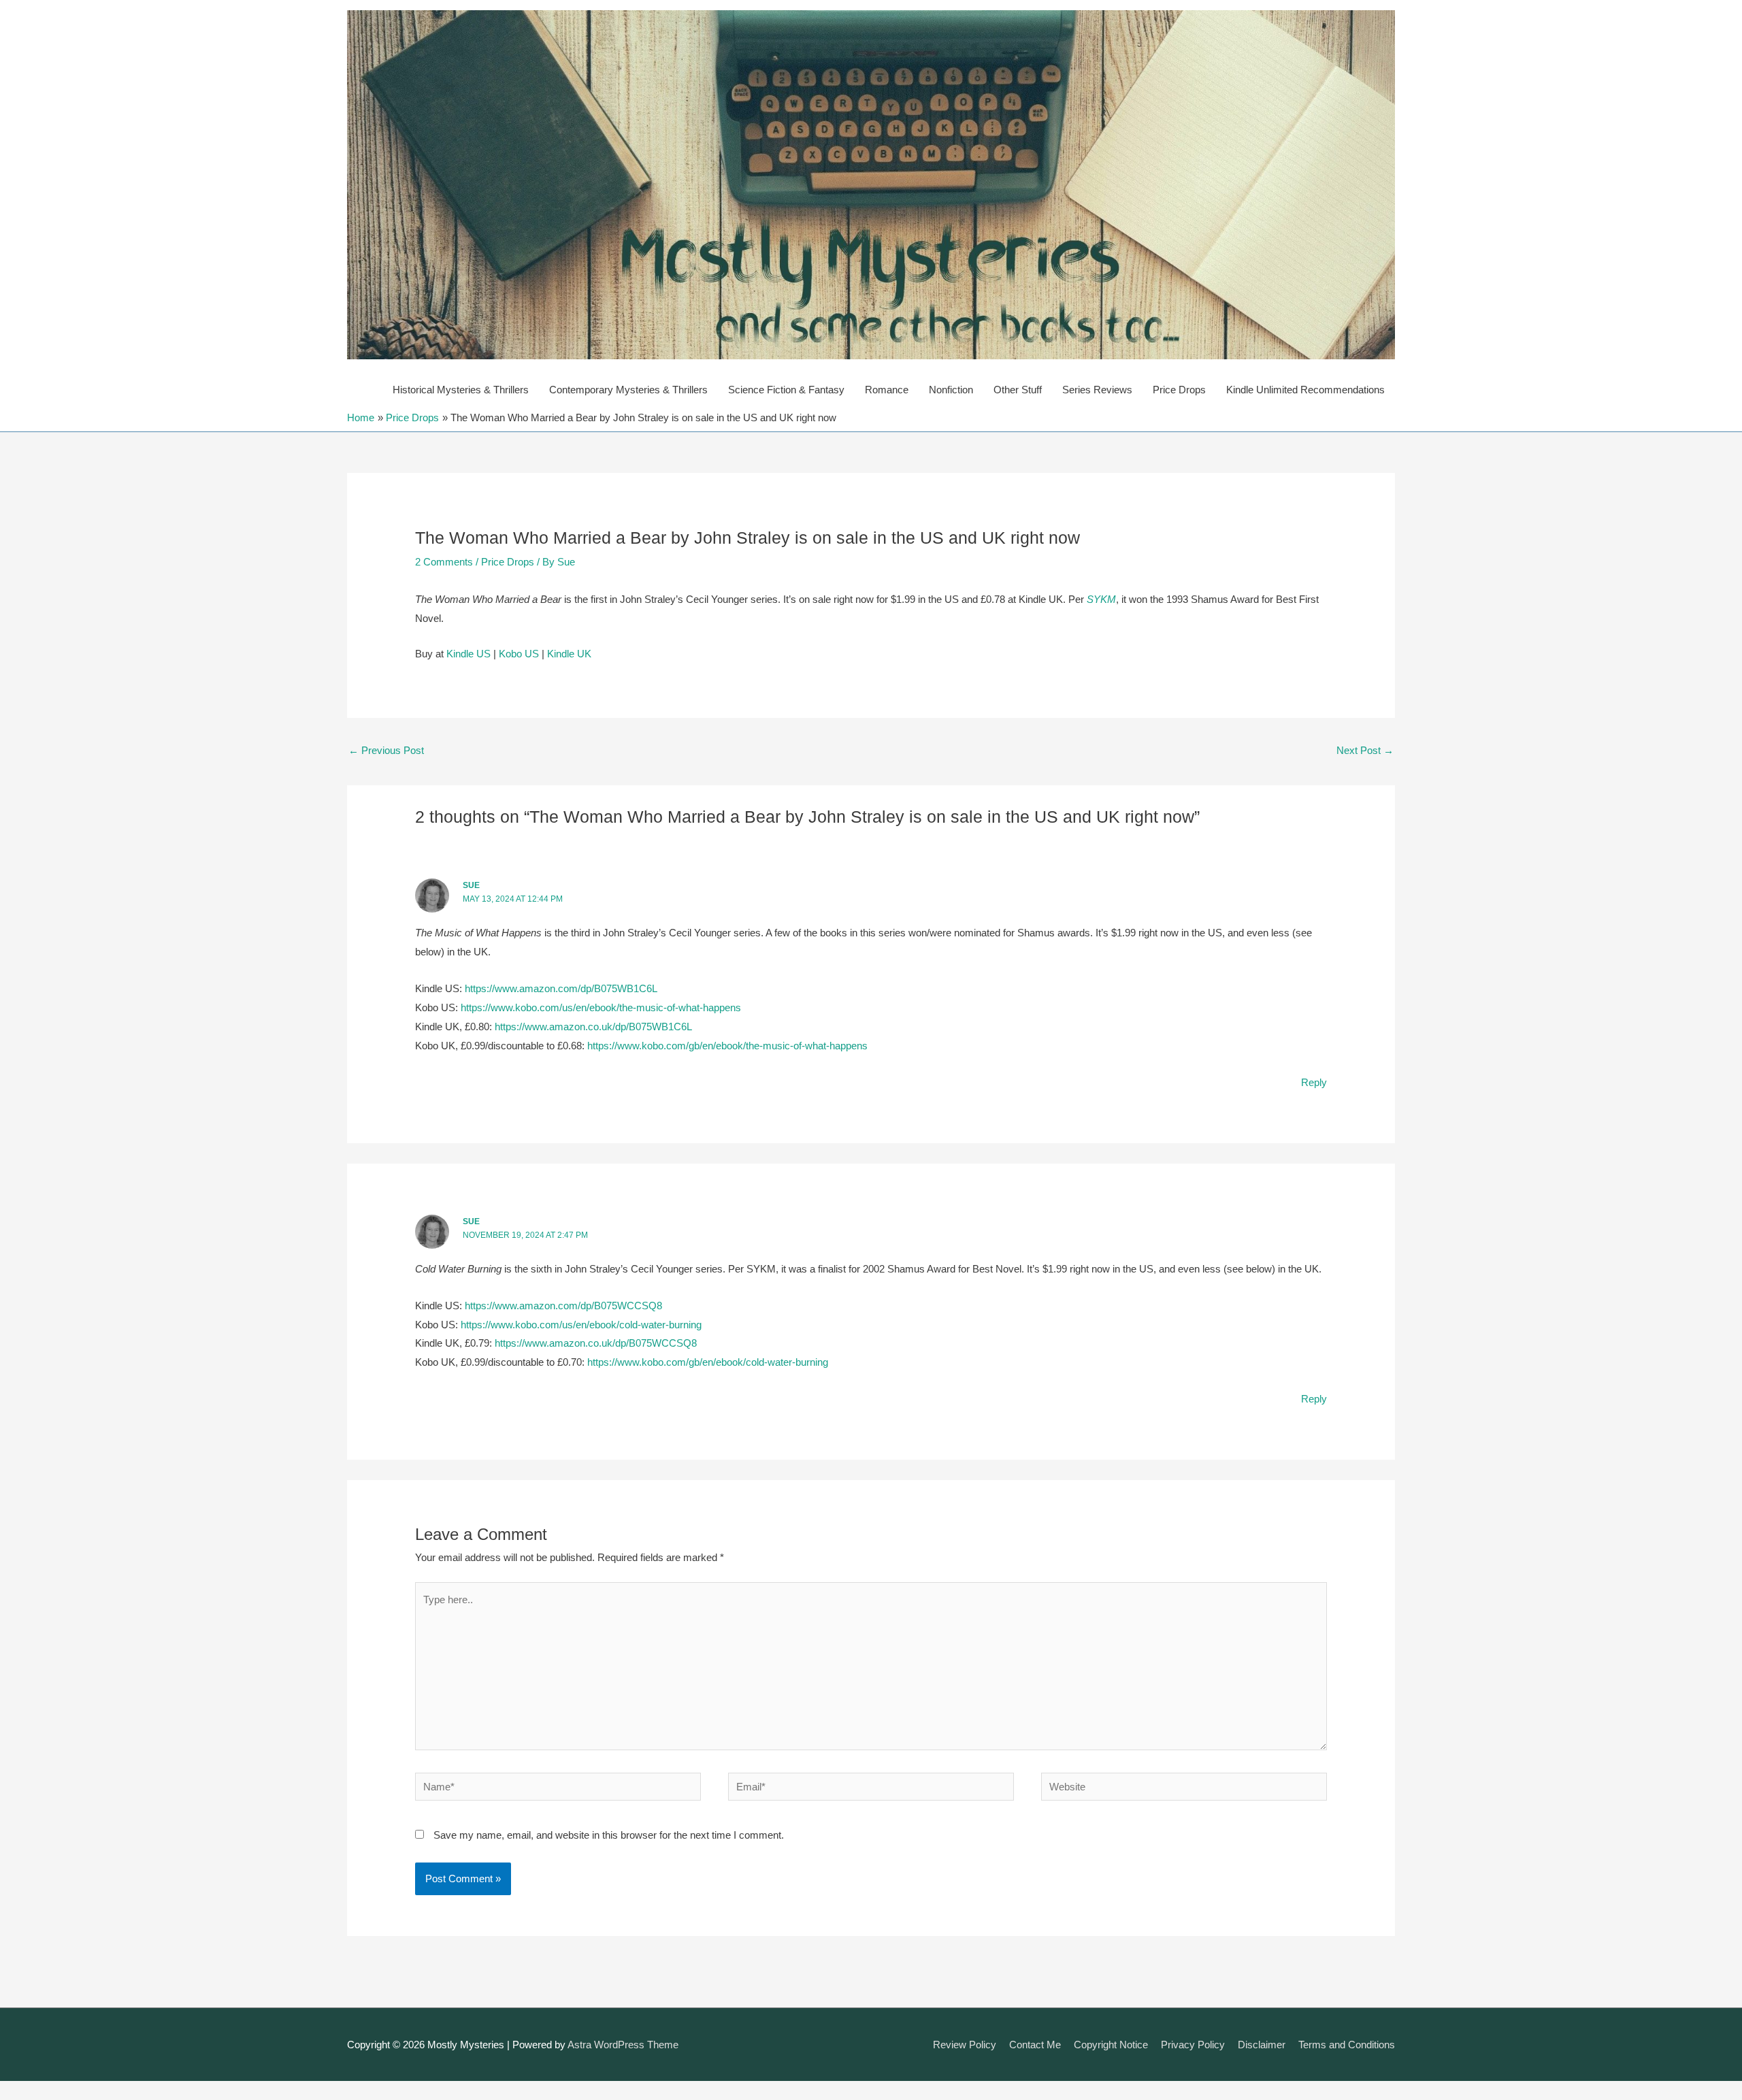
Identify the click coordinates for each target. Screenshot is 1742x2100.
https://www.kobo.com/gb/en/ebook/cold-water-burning (708, 1362)
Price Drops (1179, 390)
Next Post (1365, 750)
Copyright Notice (1111, 2045)
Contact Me (1035, 2045)
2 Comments (444, 562)
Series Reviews (1097, 390)
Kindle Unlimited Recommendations (1305, 390)
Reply (1314, 1082)
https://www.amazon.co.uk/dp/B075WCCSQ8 (596, 1343)
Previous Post (386, 750)
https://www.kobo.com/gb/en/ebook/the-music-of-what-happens (727, 1046)
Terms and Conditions (1347, 2045)
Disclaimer (1262, 2045)
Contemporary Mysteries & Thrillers (628, 390)
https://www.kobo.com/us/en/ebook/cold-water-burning (581, 1325)
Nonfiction (951, 390)
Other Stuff (1018, 390)
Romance (887, 390)
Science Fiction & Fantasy (786, 390)
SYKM (1101, 599)
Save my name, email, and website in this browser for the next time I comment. (609, 1835)
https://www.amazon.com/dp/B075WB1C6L (561, 988)
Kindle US (469, 654)
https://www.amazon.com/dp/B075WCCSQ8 (563, 1306)
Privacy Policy (1193, 2045)
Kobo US (519, 654)
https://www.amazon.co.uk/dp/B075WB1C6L (593, 1027)
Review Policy (965, 2045)
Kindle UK (569, 654)
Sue (471, 885)
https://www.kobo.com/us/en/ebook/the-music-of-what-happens (601, 1007)
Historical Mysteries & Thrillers (461, 390)
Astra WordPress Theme (623, 2045)
